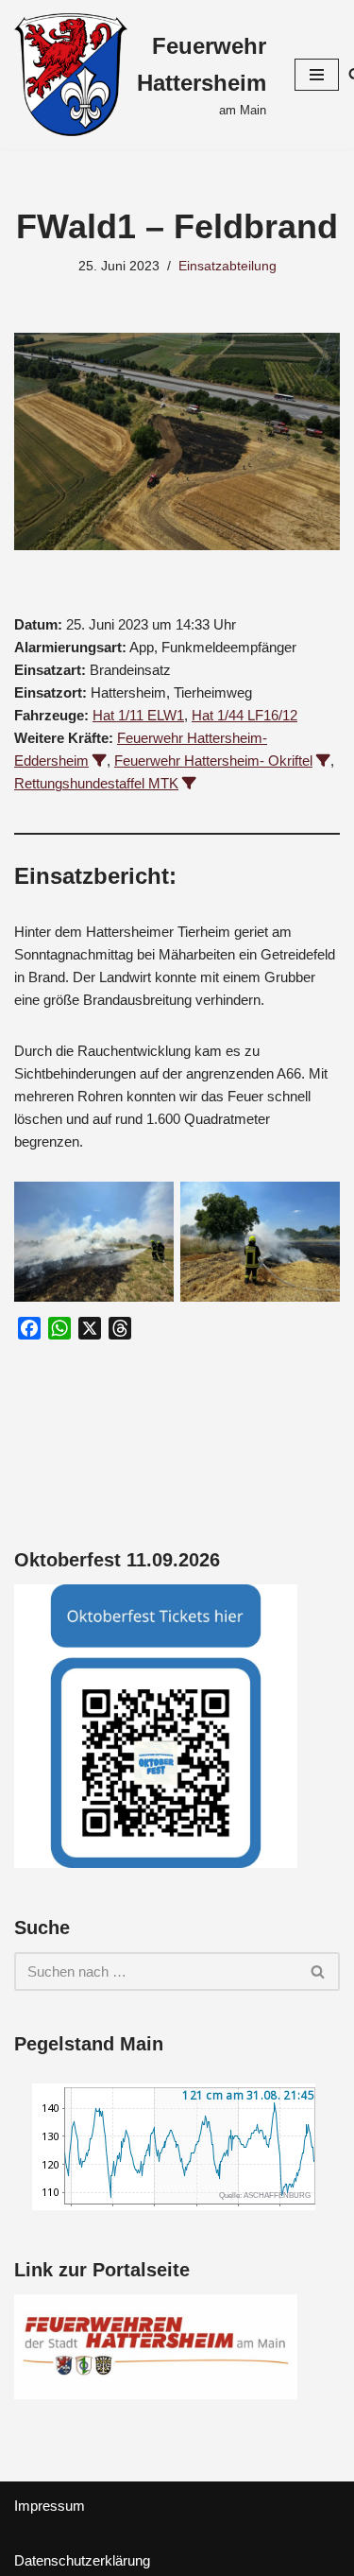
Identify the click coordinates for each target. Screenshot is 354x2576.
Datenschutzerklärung (82, 2560)
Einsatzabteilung (228, 266)
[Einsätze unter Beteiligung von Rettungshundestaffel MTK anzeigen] (189, 783)
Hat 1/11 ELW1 (138, 715)
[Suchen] (319, 1971)
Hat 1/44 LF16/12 (244, 715)
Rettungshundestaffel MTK (96, 783)
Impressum (50, 2506)
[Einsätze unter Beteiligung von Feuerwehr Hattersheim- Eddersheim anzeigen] (100, 761)
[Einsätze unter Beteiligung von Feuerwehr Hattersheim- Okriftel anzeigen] (323, 761)
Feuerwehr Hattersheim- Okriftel (213, 761)
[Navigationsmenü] (317, 75)
